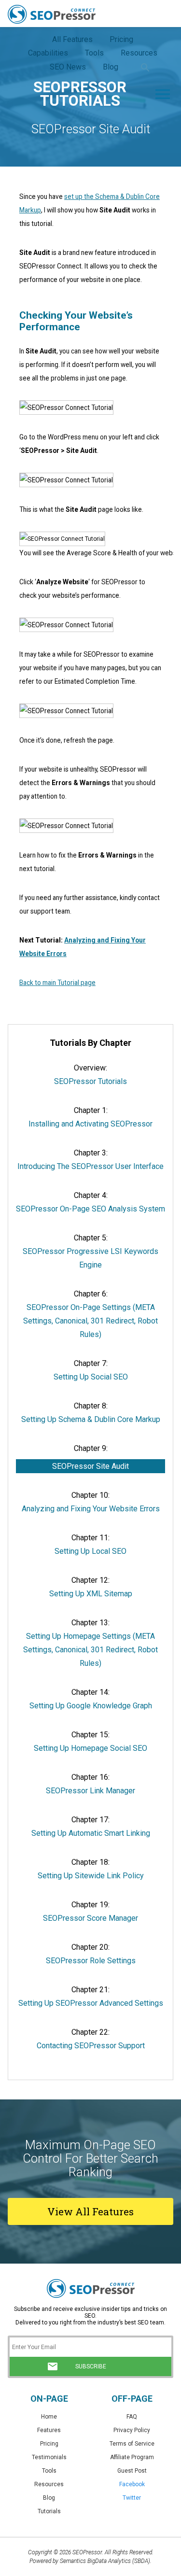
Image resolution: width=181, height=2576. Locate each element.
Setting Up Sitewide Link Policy (91, 1876)
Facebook (132, 2484)
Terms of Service (132, 2444)
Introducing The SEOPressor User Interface (90, 1166)
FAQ (132, 2417)
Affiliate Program (132, 2457)
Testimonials (49, 2457)
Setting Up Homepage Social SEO (90, 1748)
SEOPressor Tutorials (90, 1081)
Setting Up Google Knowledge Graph (91, 1706)
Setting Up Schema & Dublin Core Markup (91, 1419)
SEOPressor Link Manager (90, 1791)
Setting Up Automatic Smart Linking (91, 1833)
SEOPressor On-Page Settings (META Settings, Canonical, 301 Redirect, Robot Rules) (90, 1321)
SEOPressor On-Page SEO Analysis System (90, 1209)
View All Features (90, 2211)
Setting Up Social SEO (91, 1377)
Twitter (132, 2498)
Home (49, 2417)
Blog (49, 2498)
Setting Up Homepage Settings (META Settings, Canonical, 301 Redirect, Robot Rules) (90, 1650)
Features (49, 2430)
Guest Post (132, 2471)
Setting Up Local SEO (90, 1551)
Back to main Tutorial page (57, 983)
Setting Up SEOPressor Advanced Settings (91, 2003)
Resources (49, 2484)
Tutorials (49, 2511)
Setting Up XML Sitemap (91, 1594)
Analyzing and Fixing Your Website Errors (91, 1509)
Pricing (49, 2444)
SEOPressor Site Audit (90, 1466)
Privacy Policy (132, 2430)
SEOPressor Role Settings (91, 1961)
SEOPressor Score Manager (90, 1918)
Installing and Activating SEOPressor (90, 1124)
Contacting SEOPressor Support (91, 2046)
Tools (49, 2471)
